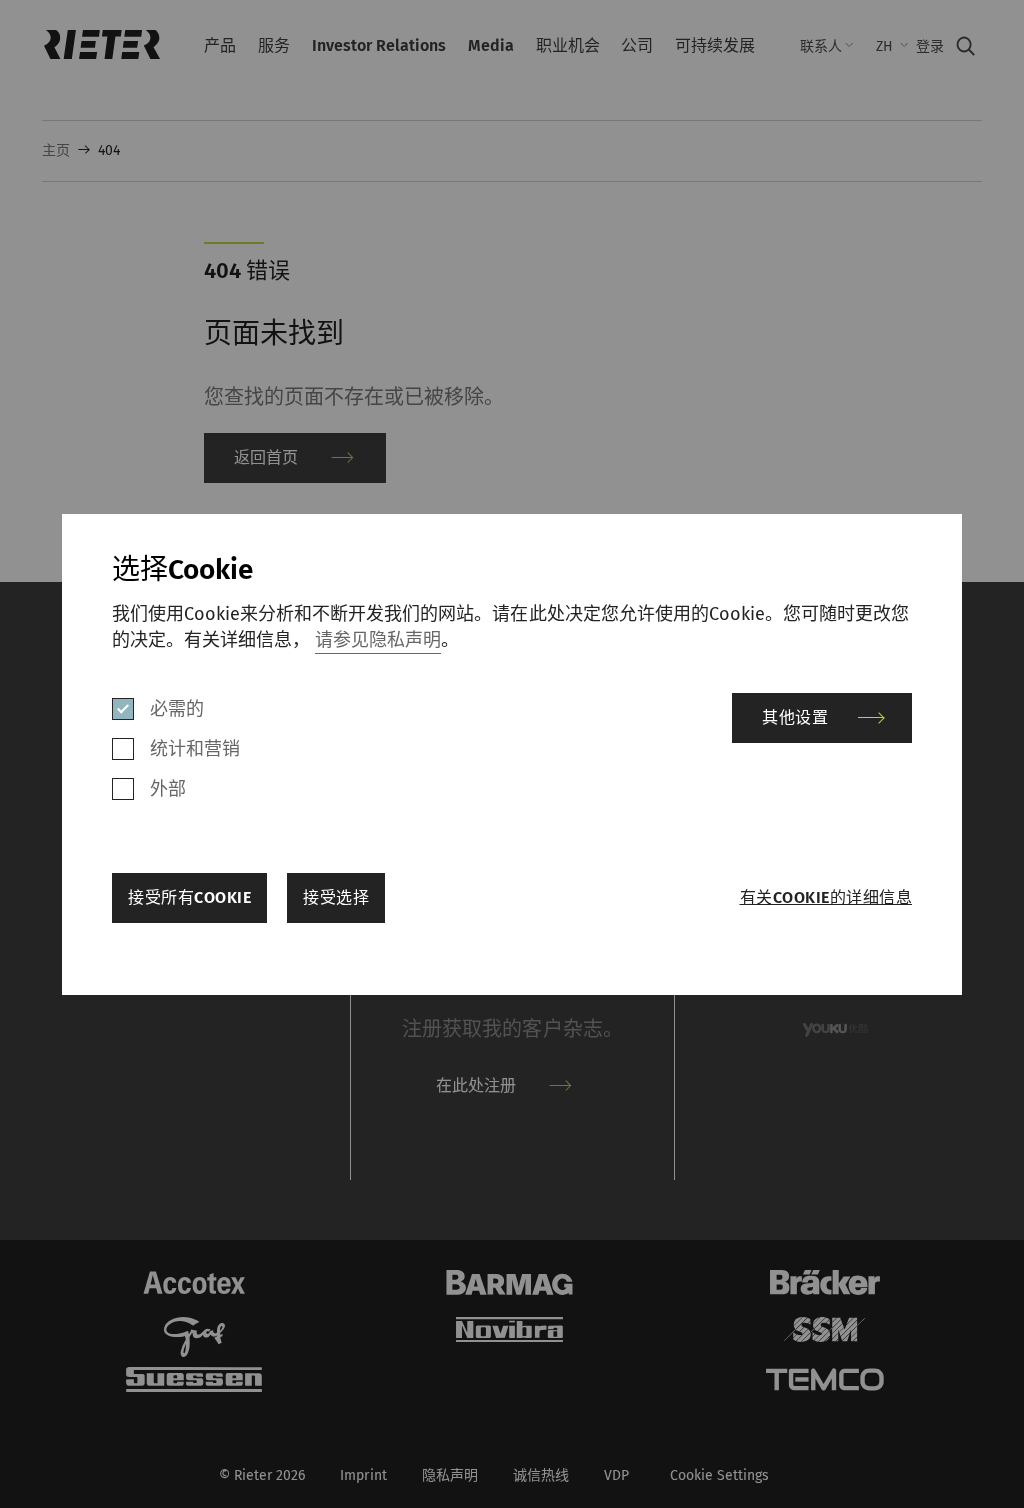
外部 (168, 789)
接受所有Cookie (189, 897)
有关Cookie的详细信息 (826, 897)
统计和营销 (195, 749)
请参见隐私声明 (378, 640)
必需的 (177, 709)
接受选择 (336, 897)
